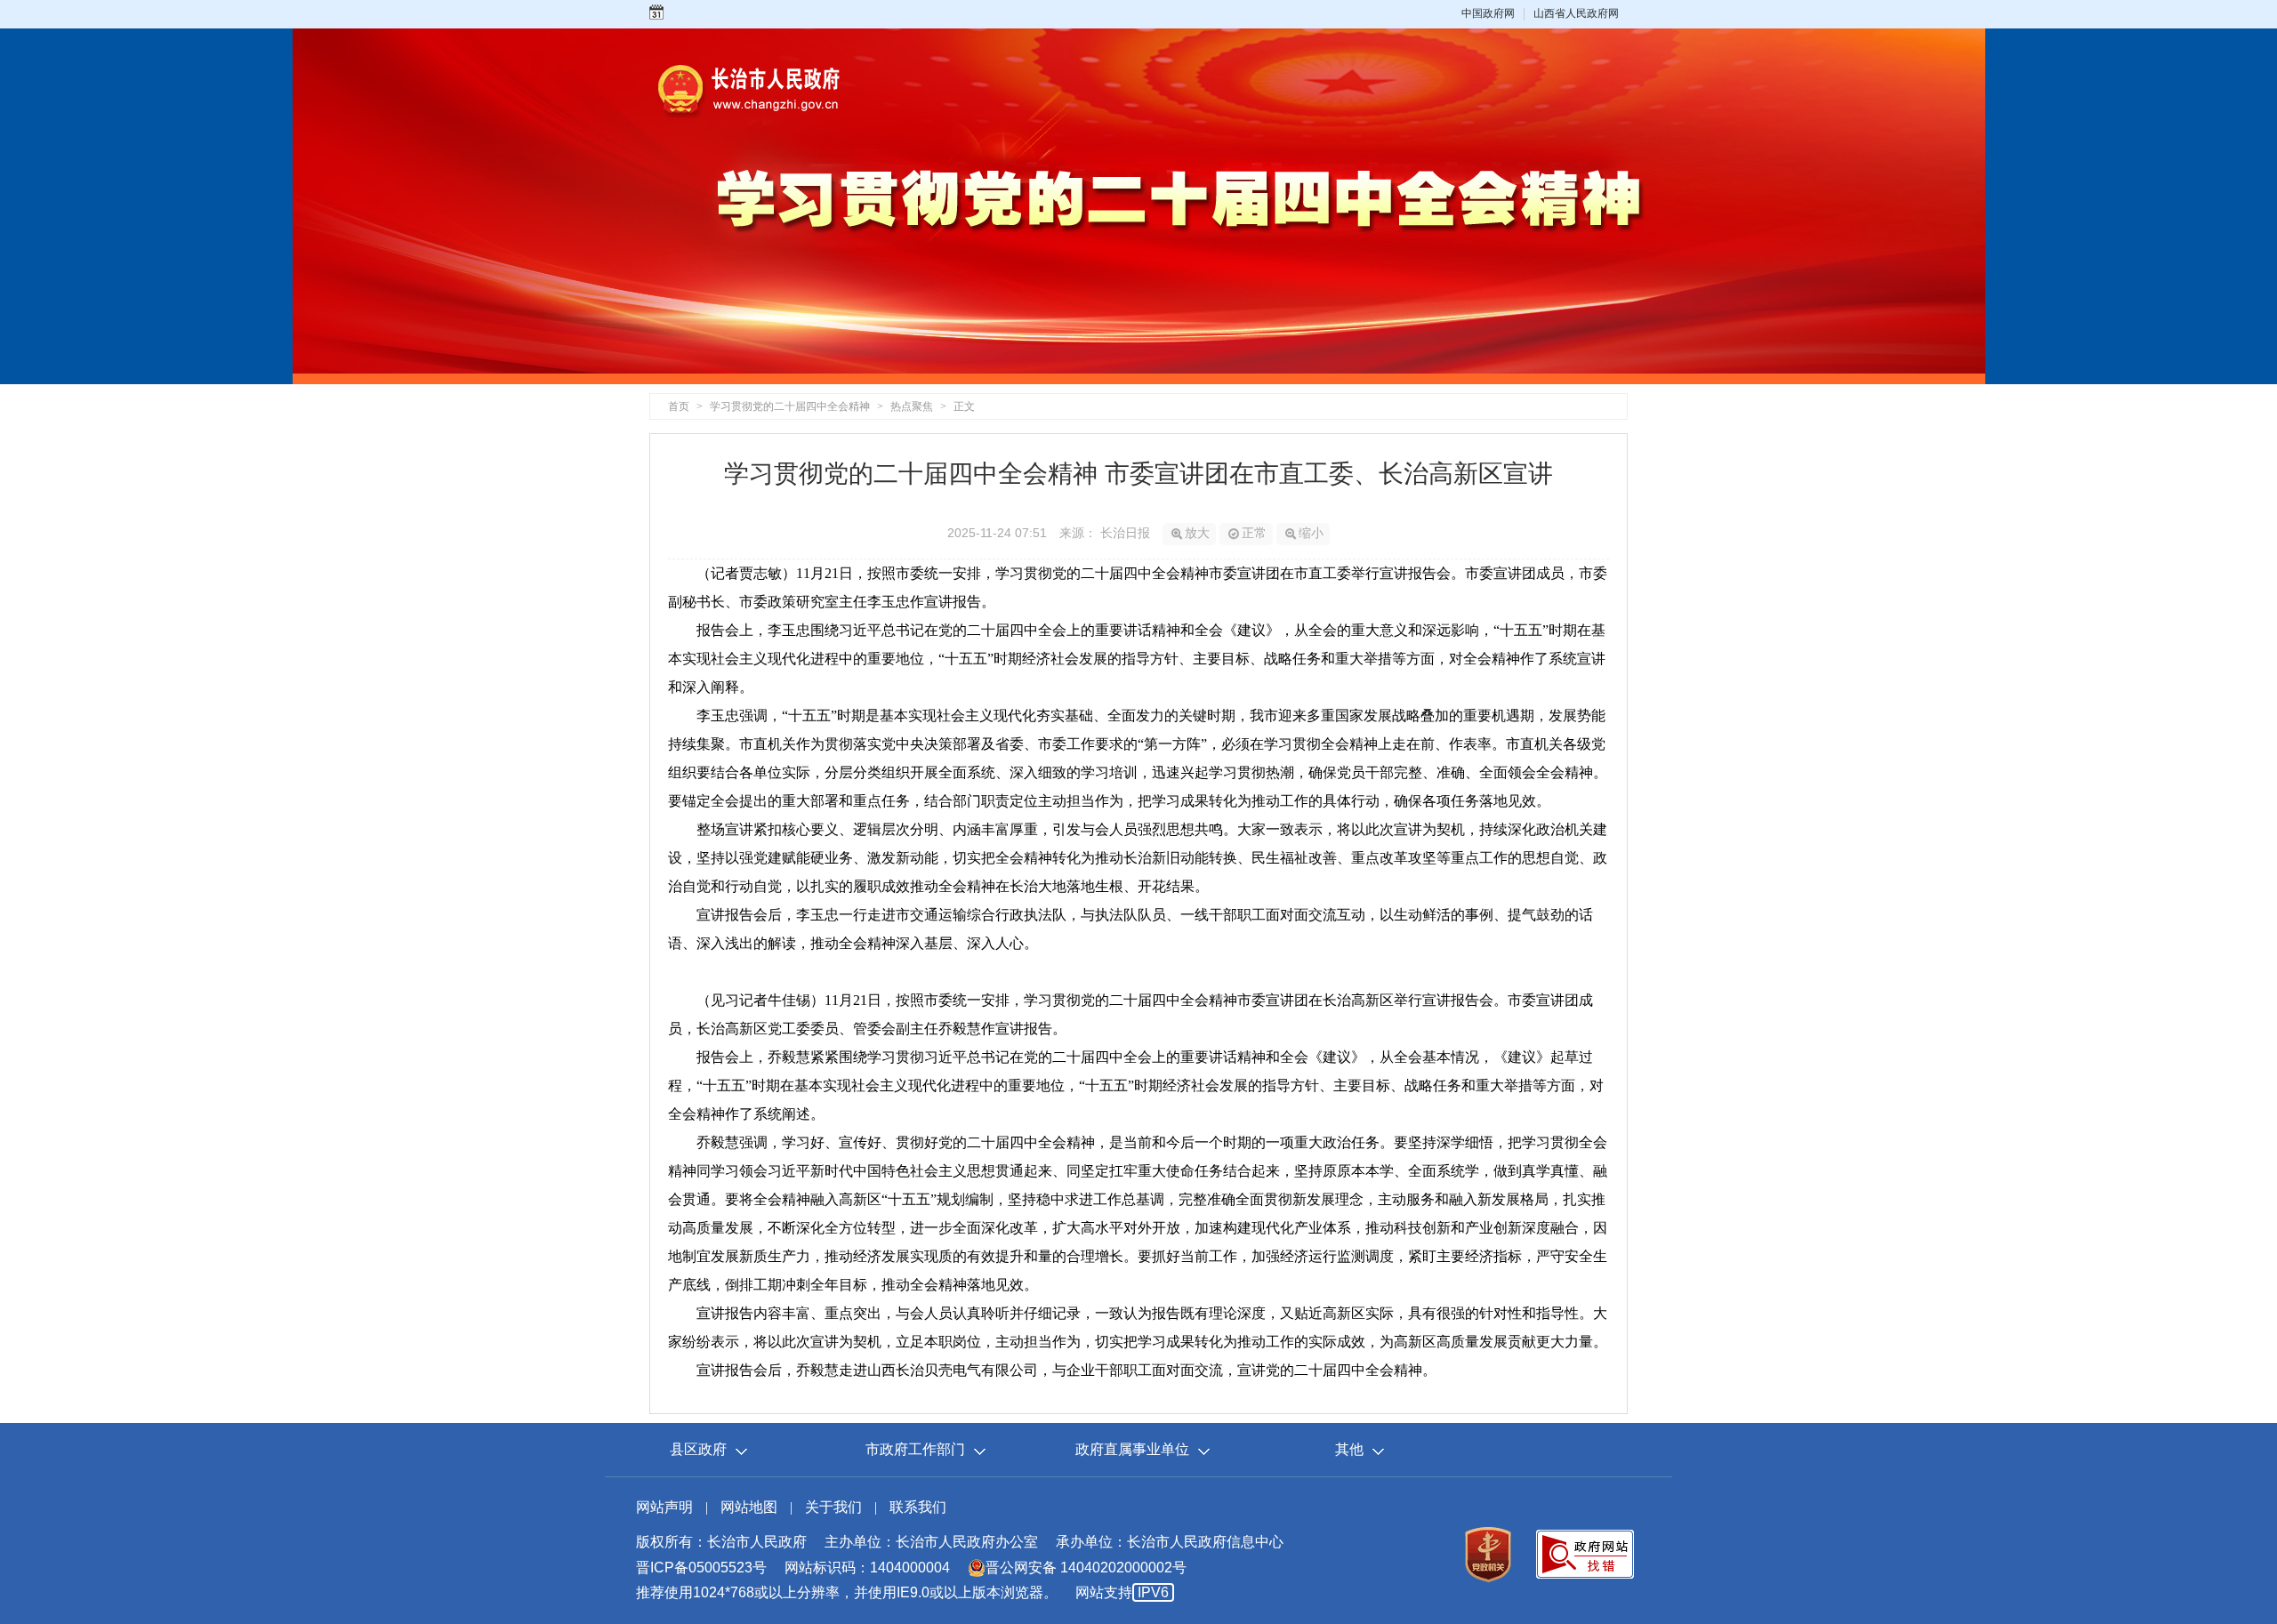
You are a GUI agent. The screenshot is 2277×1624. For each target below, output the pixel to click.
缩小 (1311, 533)
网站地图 (749, 1507)
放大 (1197, 533)
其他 (1349, 1449)
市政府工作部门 (915, 1449)
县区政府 (698, 1449)
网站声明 (664, 1507)
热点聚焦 (912, 406)
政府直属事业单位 (1132, 1449)
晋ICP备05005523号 (701, 1568)
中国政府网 (1488, 13)
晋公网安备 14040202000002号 (1086, 1568)
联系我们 (918, 1507)
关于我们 (833, 1507)
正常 (1254, 533)
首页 (679, 406)
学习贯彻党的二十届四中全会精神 (790, 406)
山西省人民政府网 (1576, 13)
